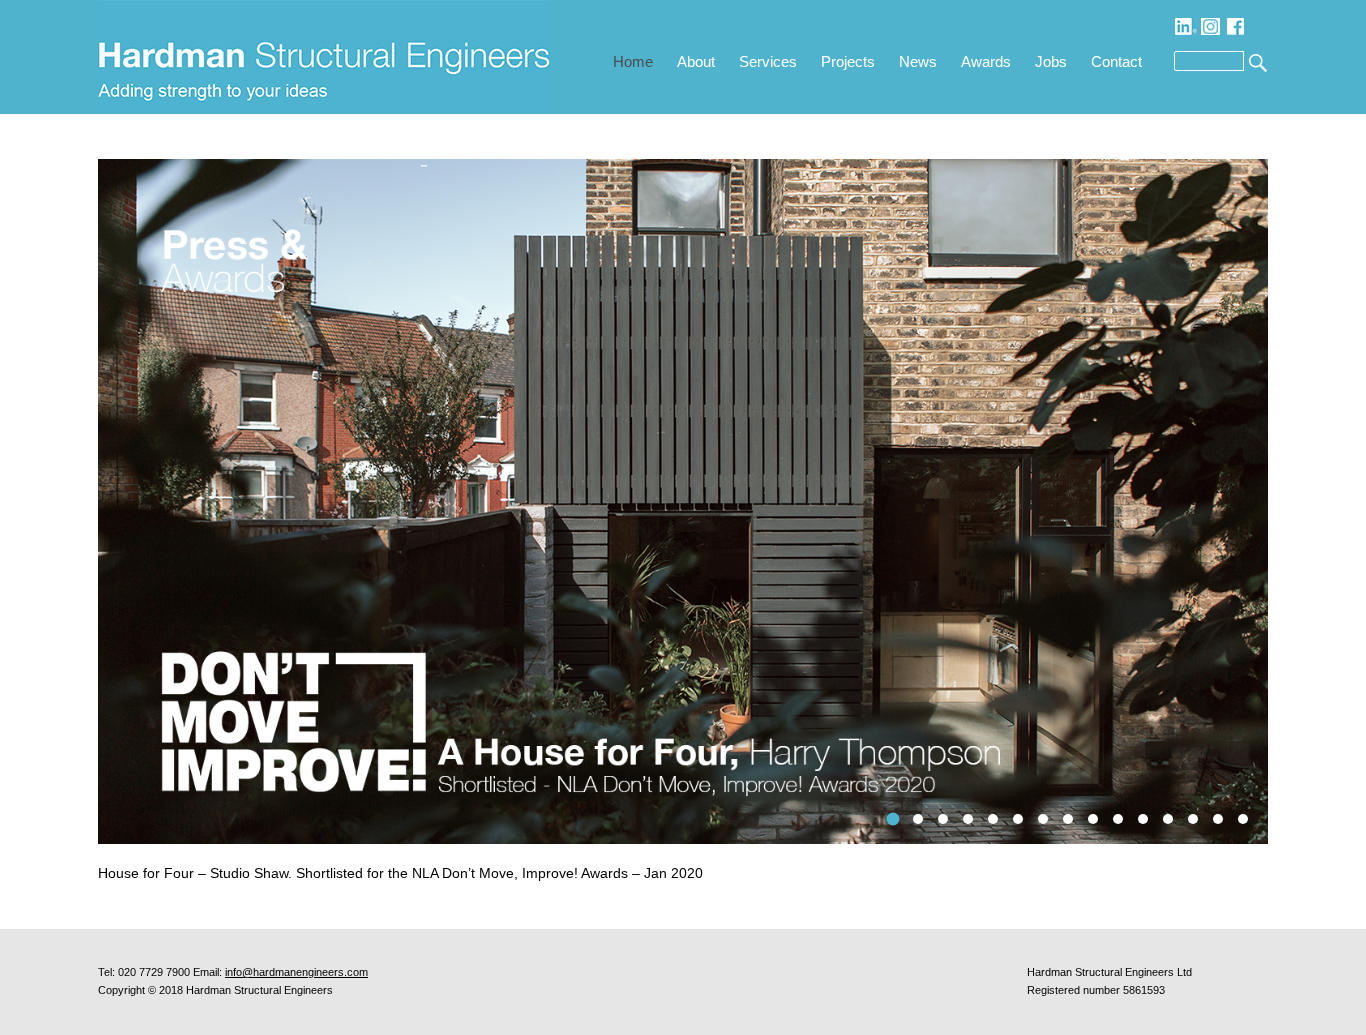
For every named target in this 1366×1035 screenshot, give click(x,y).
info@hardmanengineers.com (296, 972)
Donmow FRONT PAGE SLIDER (1093, 819)
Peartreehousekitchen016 (1068, 819)
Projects (848, 61)
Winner (1193, 819)
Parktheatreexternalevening (1243, 819)
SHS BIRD (1043, 819)
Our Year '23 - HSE (968, 819)
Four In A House (893, 819)
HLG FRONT (1018, 819)
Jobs (1051, 61)
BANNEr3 (1218, 819)
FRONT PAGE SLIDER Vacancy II (918, 819)
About (696, 61)
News (918, 61)
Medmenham (1168, 819)
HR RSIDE (943, 819)
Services (768, 61)
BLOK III (993, 819)
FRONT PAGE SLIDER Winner (1118, 819)
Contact (1116, 61)
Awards (986, 61)
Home (633, 61)
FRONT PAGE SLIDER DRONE (1143, 819)
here (659, 873)
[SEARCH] (1256, 61)
